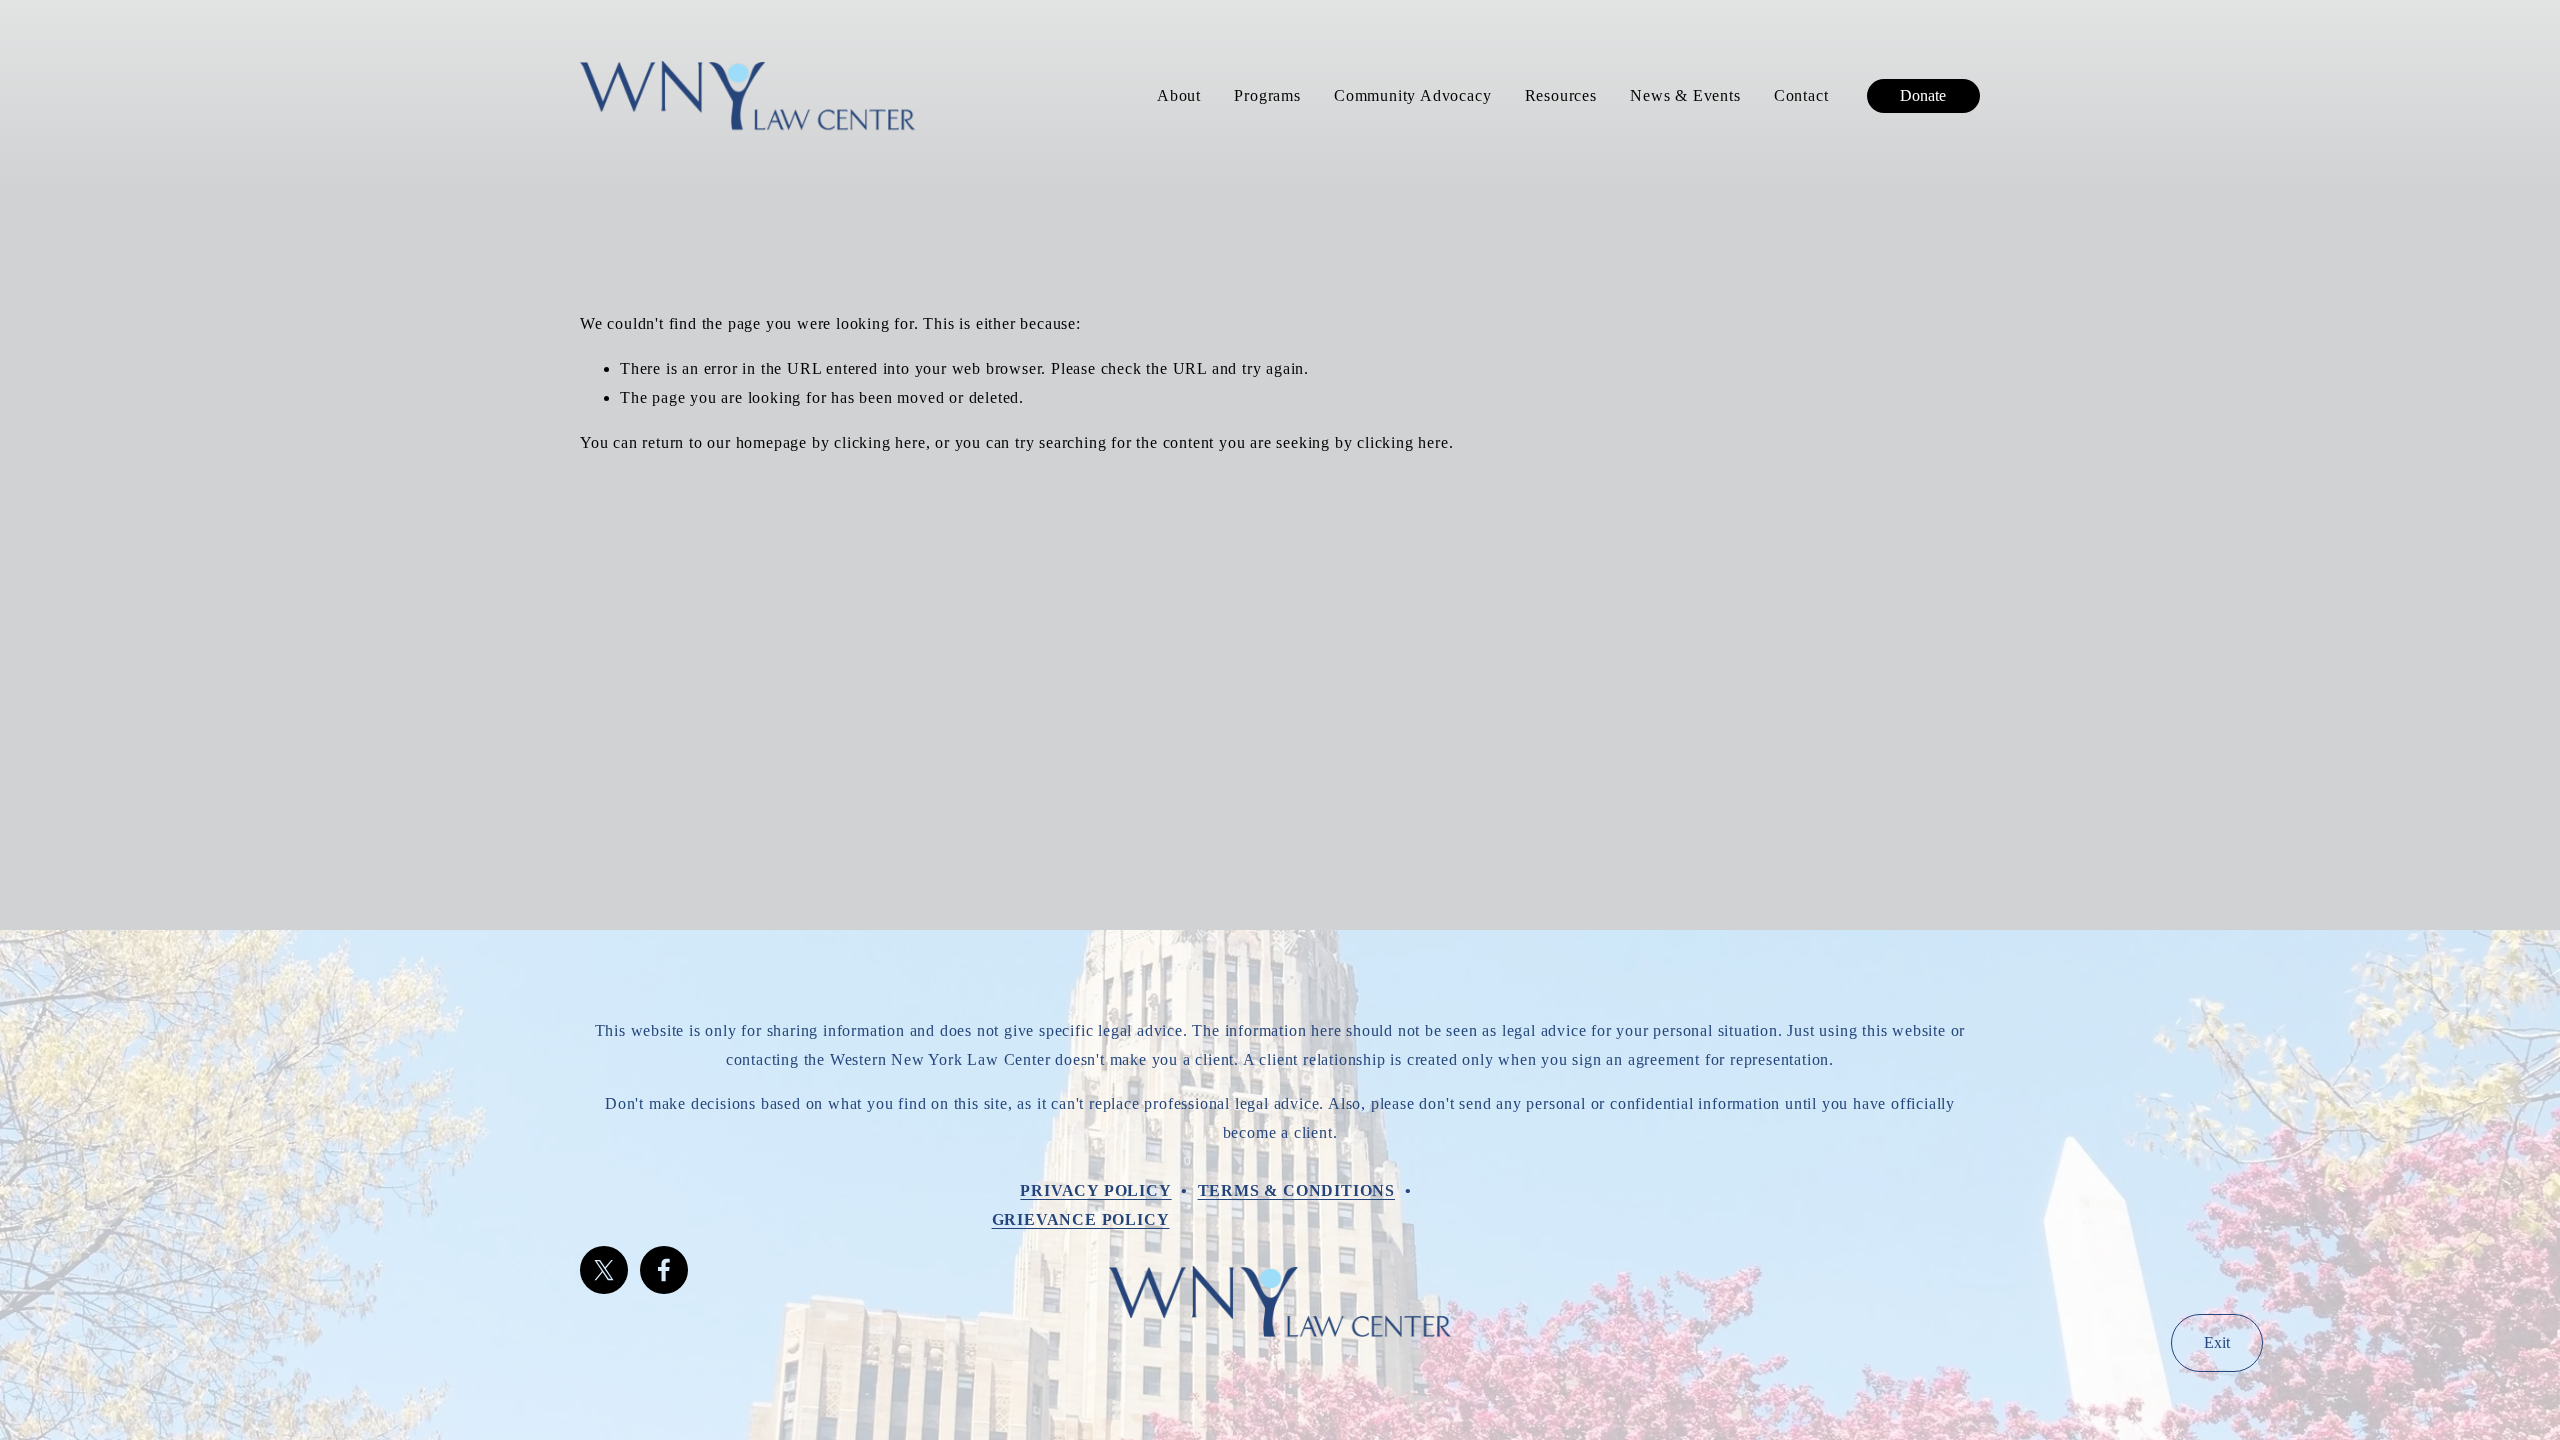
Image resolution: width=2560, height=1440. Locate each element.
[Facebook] (664, 1270)
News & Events (1685, 95)
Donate (1923, 95)
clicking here (879, 442)
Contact (1801, 95)
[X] (604, 1270)
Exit (2217, 1342)
